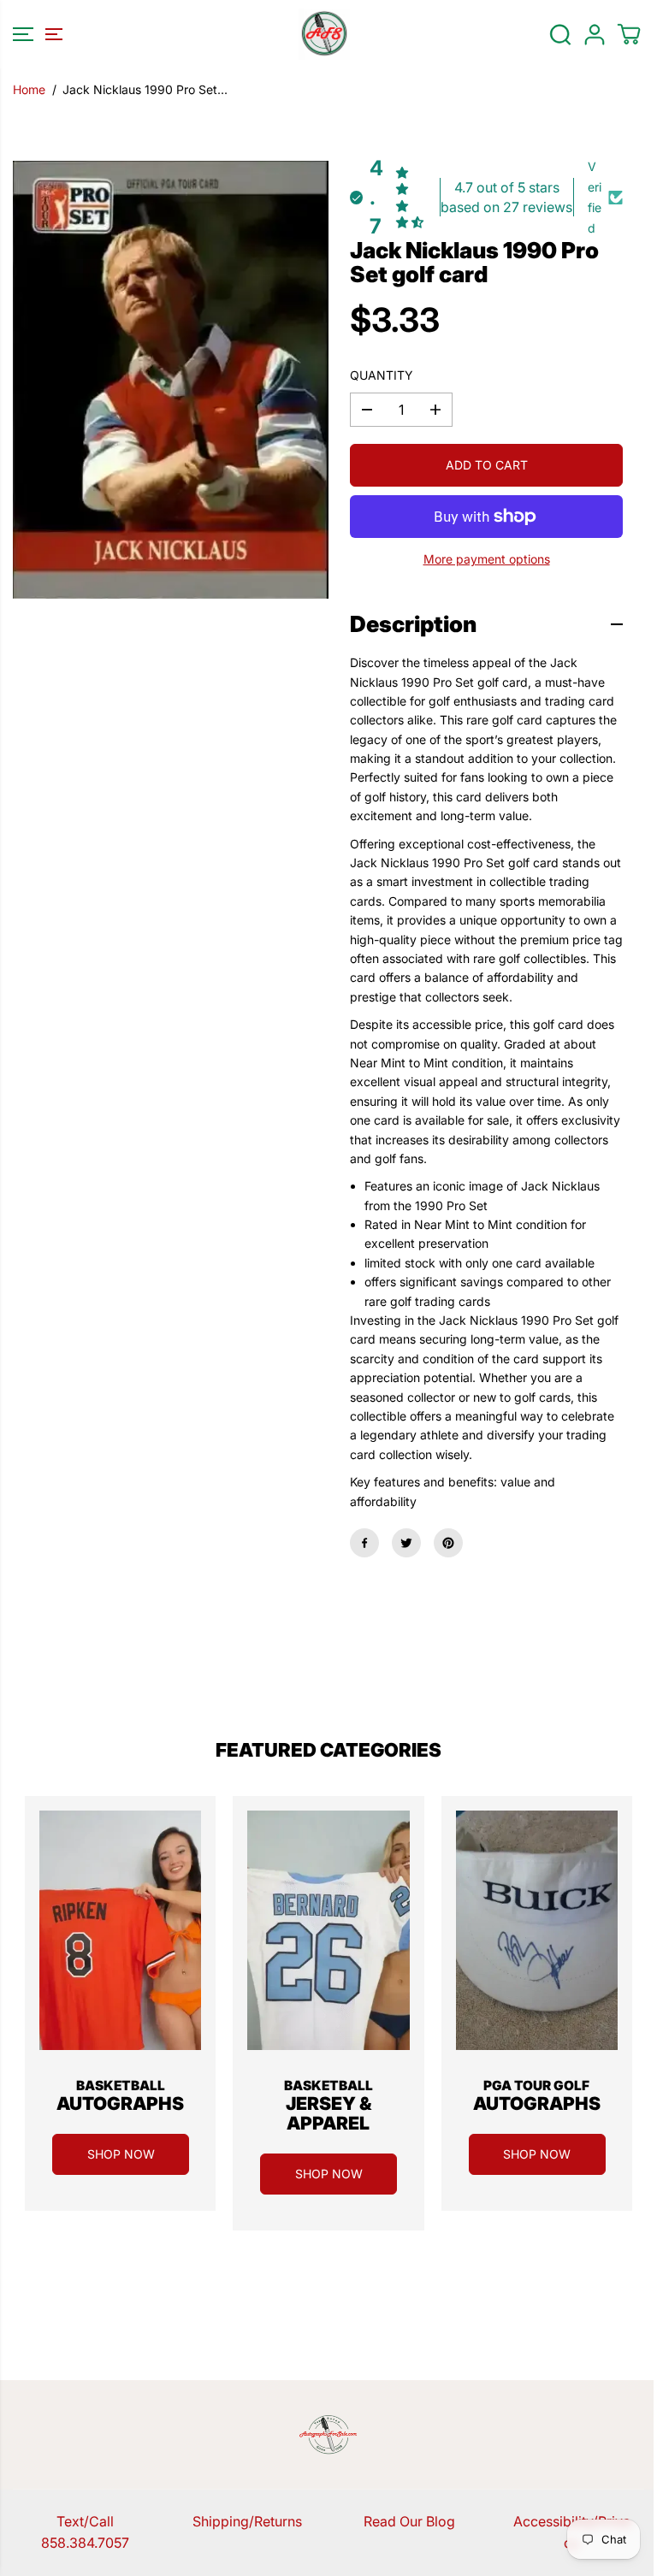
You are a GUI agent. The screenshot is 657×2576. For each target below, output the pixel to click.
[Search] (560, 34)
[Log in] (595, 34)
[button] (35, 34)
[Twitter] (406, 1543)
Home (29, 89)
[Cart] (629, 34)
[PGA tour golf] (537, 1930)
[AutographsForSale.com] (324, 34)
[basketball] (120, 1930)
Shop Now (121, 2154)
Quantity (382, 375)
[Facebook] (364, 1543)
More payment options (487, 559)
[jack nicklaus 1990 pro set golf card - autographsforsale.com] (171, 380)
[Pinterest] (448, 1543)
